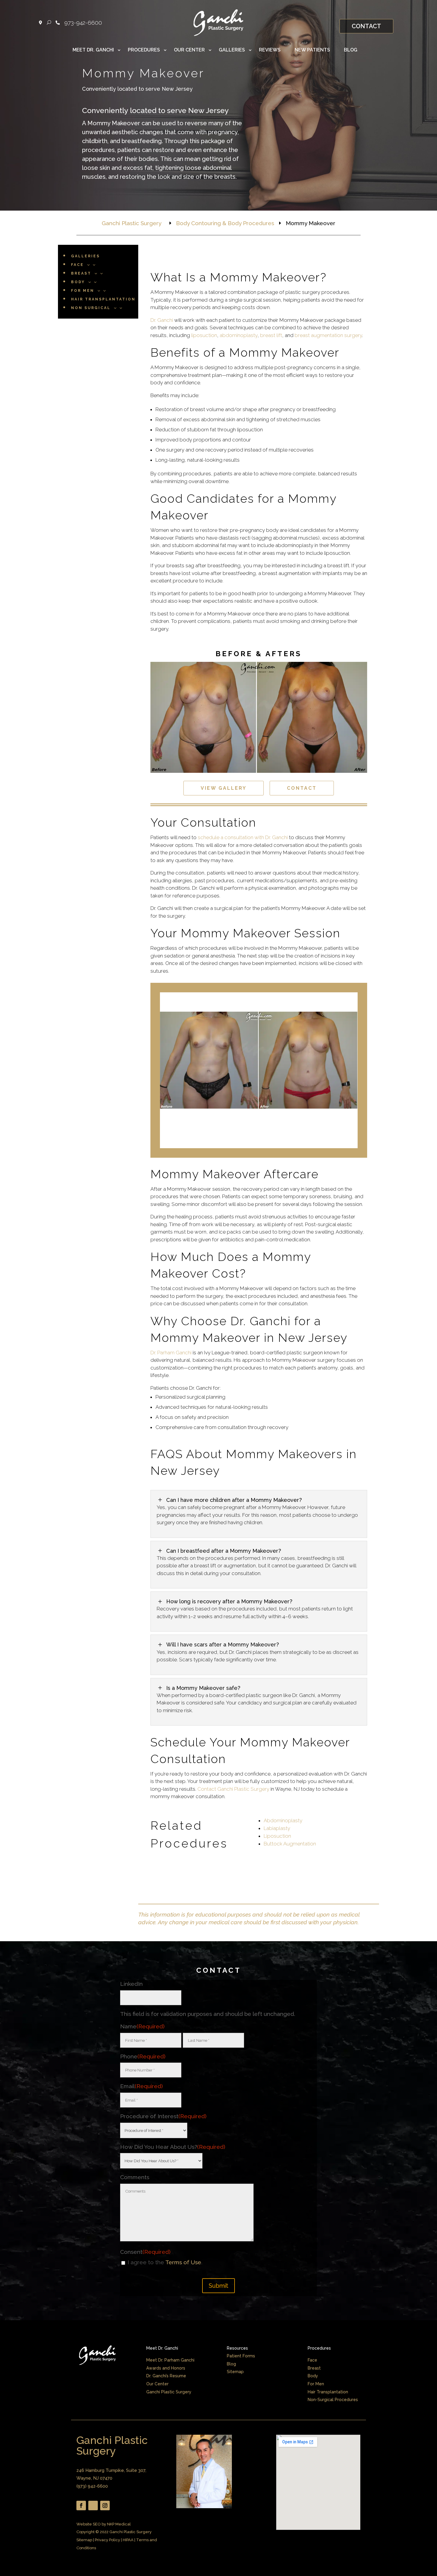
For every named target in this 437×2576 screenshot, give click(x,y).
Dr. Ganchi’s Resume (166, 2376)
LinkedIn (131, 1984)
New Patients (312, 50)
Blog (351, 50)
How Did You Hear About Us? (173, 2147)
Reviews (270, 50)
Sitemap (235, 2372)
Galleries (232, 50)
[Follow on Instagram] (105, 2506)
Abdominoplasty (283, 1820)
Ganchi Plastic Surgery (169, 2392)
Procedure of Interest (163, 2116)
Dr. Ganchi (162, 320)
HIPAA (128, 2540)
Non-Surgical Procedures (333, 2400)
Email (142, 2086)
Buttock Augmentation (290, 1844)
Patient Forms (241, 2356)
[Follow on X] (93, 2506)
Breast (314, 2368)
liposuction (204, 335)
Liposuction (277, 1836)
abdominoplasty (239, 335)
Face (312, 2360)
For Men (316, 2384)
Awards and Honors (166, 2368)
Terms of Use (183, 2262)
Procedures (144, 50)
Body (313, 2376)
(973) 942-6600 (92, 2486)
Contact (366, 26)
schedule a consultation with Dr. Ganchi (243, 837)
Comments (135, 2177)
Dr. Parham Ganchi (171, 1353)
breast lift (271, 335)
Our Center (189, 50)
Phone (143, 2056)
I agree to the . (165, 2262)
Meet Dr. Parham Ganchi (170, 2360)
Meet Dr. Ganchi (93, 50)
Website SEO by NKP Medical (104, 2524)
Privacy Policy (107, 2540)
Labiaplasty (277, 1828)
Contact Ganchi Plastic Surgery (233, 1789)
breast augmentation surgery (328, 335)
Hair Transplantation (328, 2392)
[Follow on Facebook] (81, 2506)
